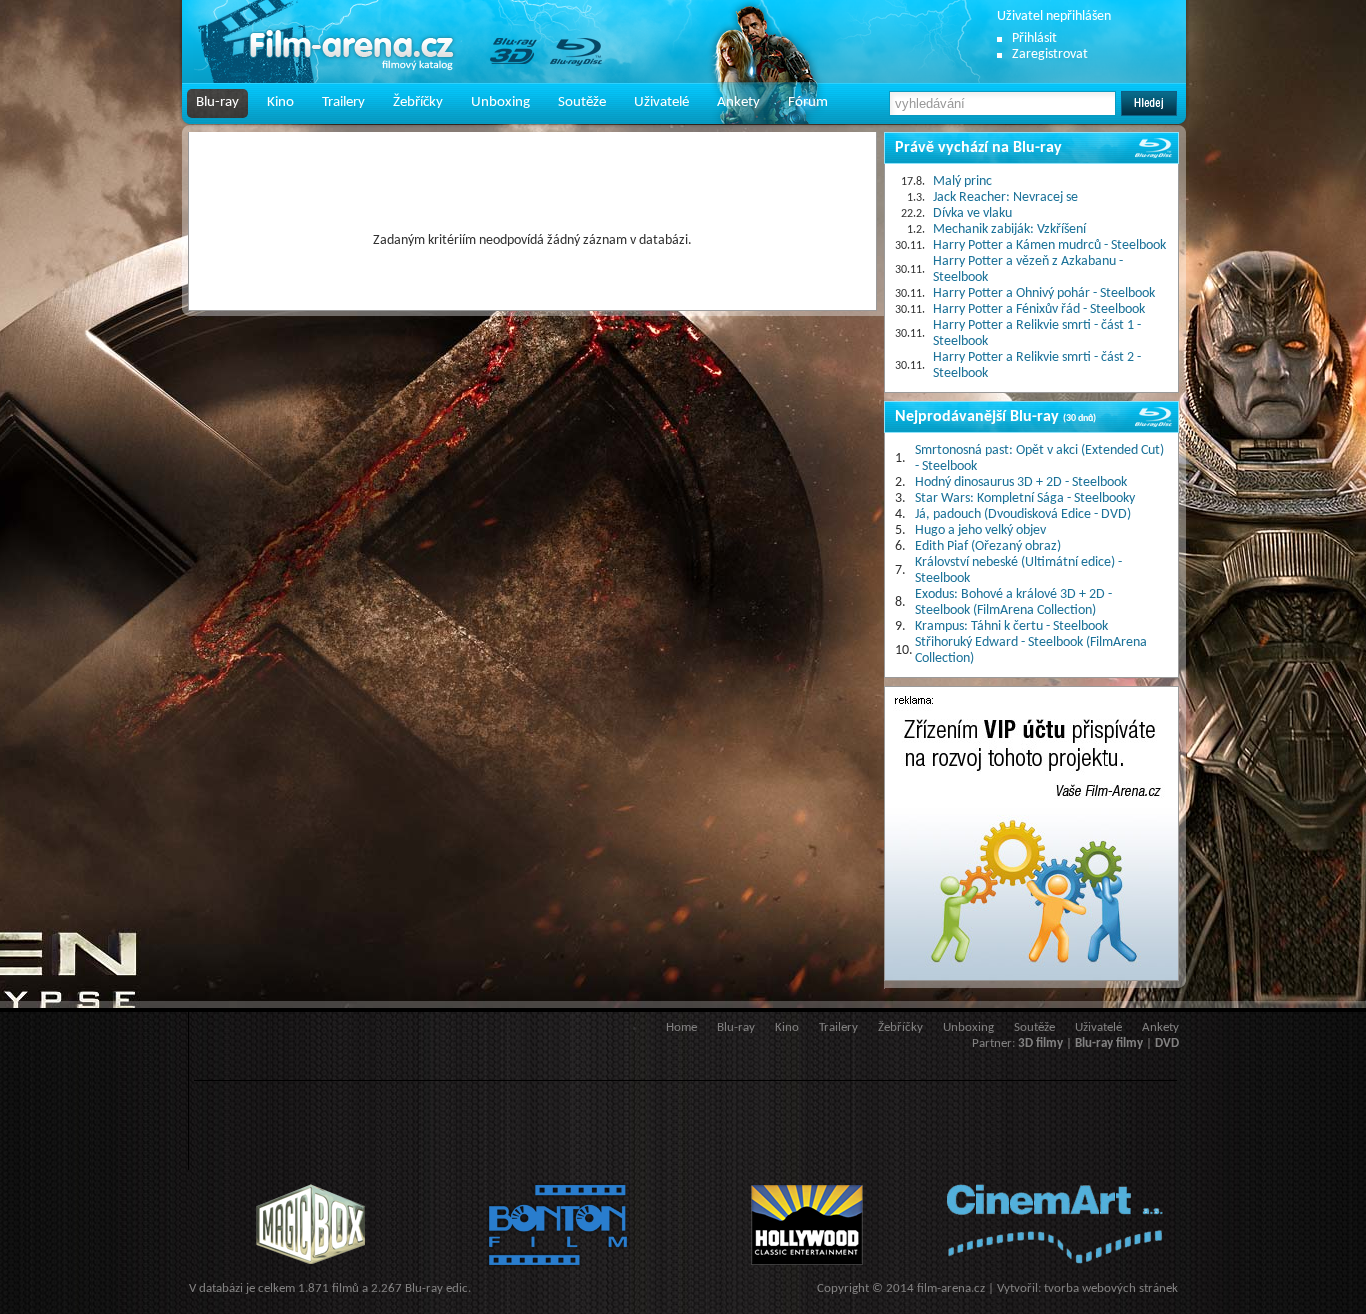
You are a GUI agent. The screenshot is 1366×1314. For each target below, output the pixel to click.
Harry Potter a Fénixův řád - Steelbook (1039, 309)
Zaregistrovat (1050, 54)
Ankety (738, 102)
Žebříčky (418, 102)
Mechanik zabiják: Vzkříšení (1009, 229)
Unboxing (500, 102)
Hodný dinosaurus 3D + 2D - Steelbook (1021, 482)
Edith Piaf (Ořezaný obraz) (988, 546)
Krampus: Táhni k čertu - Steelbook (1011, 626)
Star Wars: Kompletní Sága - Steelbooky (1025, 498)
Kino (280, 102)
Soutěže (582, 102)
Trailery (343, 102)
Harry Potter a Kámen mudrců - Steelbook (1049, 245)
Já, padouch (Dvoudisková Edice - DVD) (1023, 514)
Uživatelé (661, 102)
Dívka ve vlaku (972, 213)
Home (681, 1027)
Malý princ (962, 181)
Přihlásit (1034, 38)
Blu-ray (217, 102)
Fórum (808, 102)
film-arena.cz (951, 1288)
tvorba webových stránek (1111, 1288)
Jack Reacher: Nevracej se (1005, 197)
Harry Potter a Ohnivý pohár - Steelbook (1044, 293)
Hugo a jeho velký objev (980, 530)
